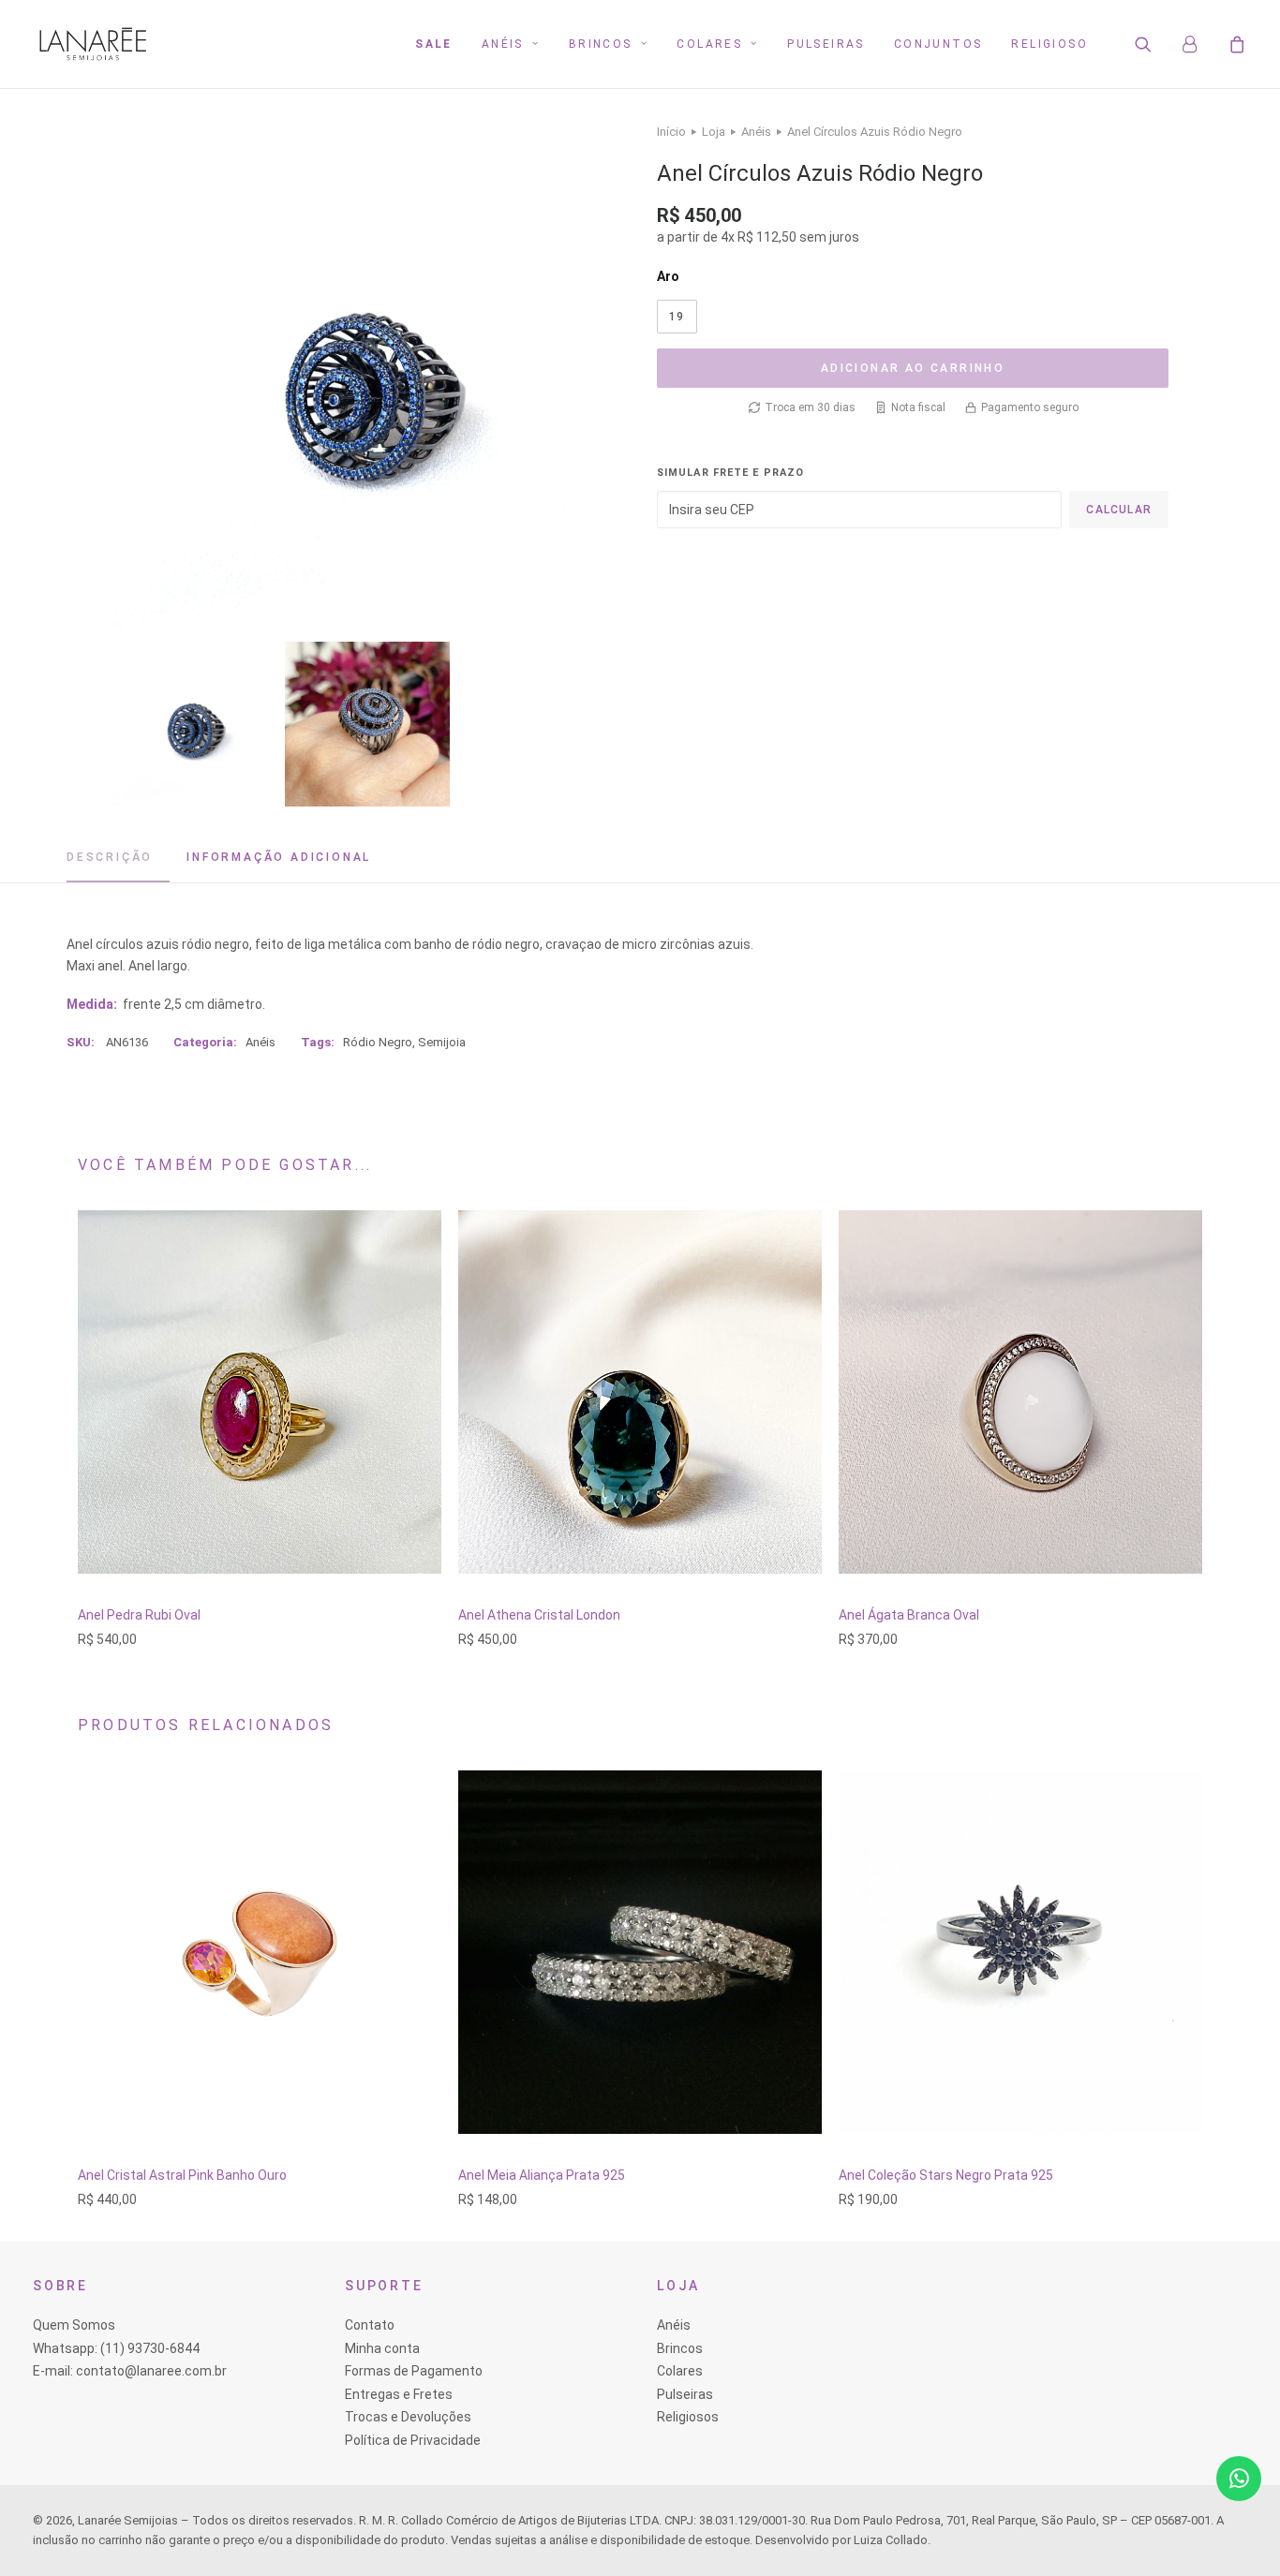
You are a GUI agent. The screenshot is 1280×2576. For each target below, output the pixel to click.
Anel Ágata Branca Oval (909, 1615)
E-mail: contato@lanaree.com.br (130, 2371)
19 (677, 317)
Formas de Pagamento (414, 2371)
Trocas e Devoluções (408, 2417)
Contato (370, 2325)
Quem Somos (74, 2325)
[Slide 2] (367, 724)
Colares (709, 44)
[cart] (1235, 44)
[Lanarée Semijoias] (93, 44)
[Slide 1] (194, 724)
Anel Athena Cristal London (539, 1615)
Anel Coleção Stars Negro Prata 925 (946, 2175)
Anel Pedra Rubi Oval (139, 1615)
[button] (1155, 44)
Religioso (1049, 44)
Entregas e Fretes (399, 2394)
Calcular (1119, 510)
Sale (434, 44)
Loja (714, 132)
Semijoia (442, 1042)
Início (671, 132)
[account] (1198, 44)
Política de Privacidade (413, 2440)
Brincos (601, 44)
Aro (668, 276)
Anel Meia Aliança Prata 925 (542, 2175)
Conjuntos (938, 44)
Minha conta (382, 2348)
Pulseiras (826, 44)
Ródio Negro (378, 1042)
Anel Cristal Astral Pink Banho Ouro (182, 2175)
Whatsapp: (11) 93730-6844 (116, 2348)
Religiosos (688, 2417)
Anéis (503, 44)
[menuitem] (434, 44)
